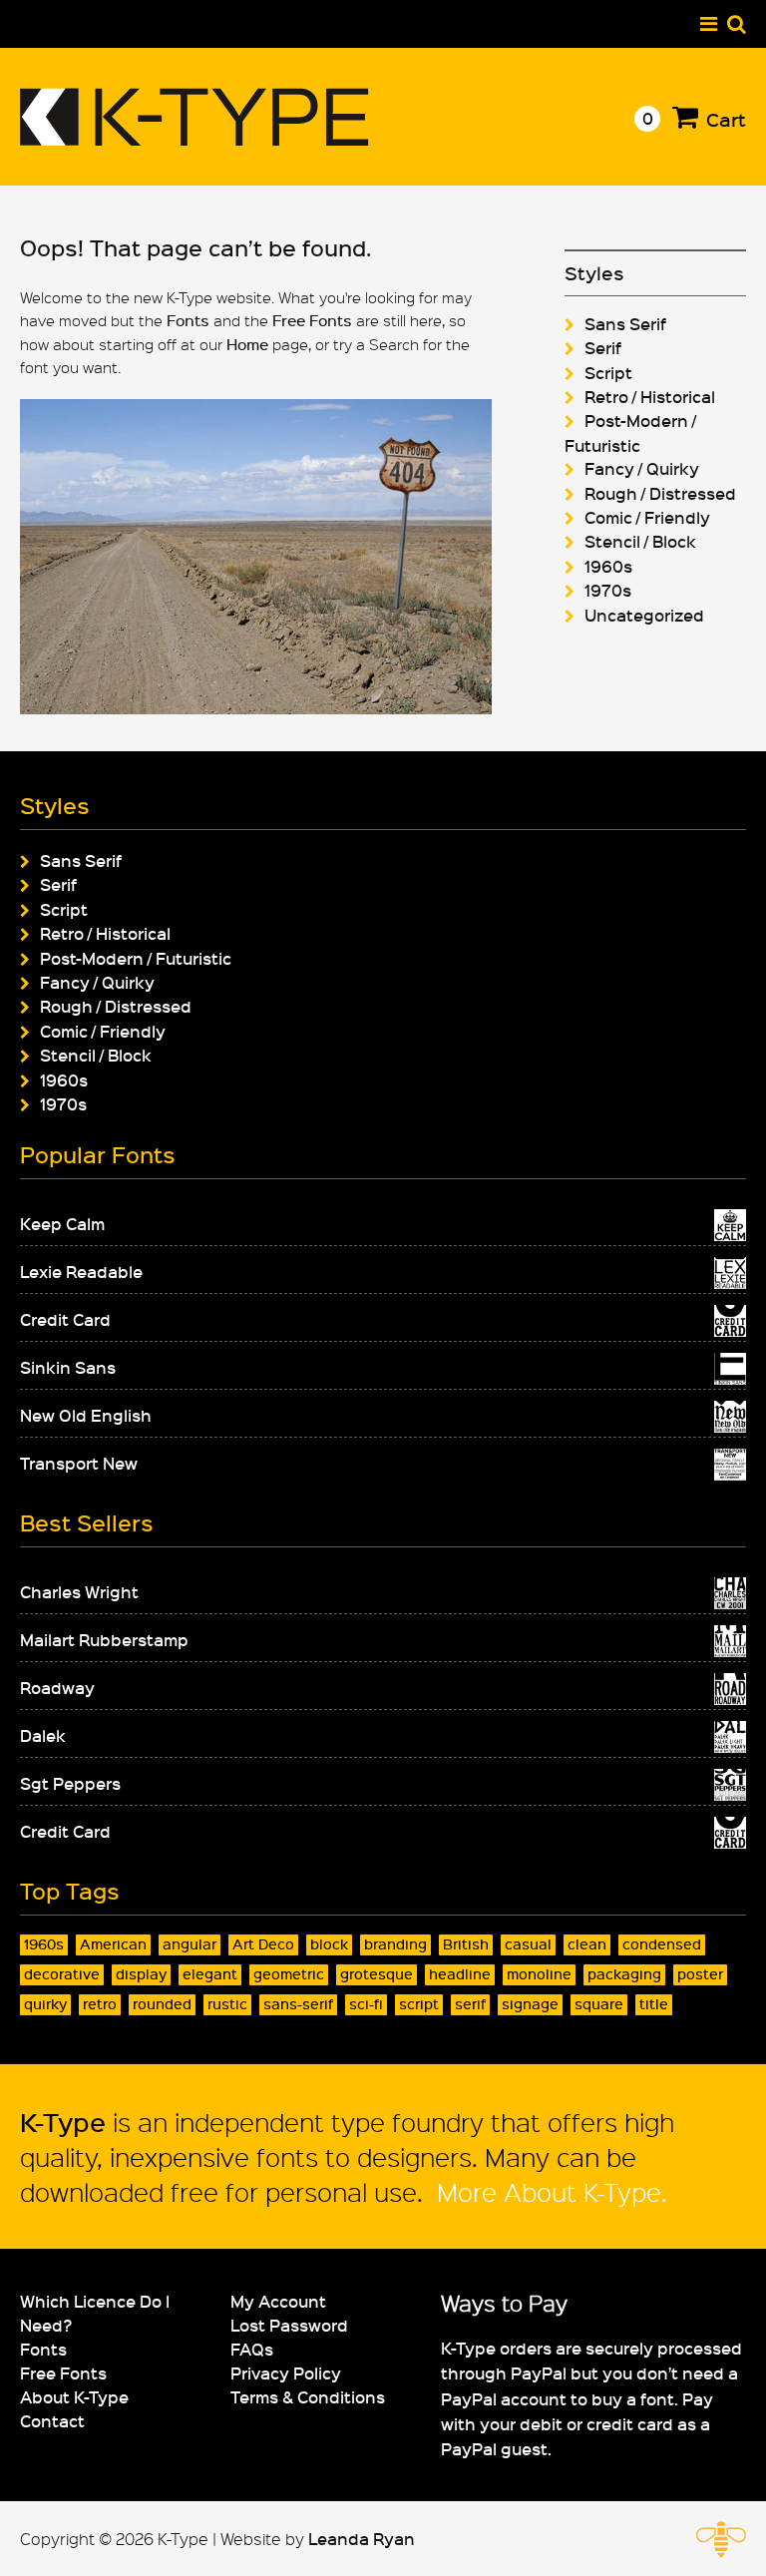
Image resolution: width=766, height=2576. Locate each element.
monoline (539, 1974)
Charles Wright (79, 1591)
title (654, 2004)
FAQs (252, 2349)
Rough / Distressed (660, 493)
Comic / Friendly (647, 517)
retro (100, 2004)
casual (528, 1944)
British (466, 1944)
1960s (608, 566)
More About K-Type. (549, 2191)
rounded (162, 2004)
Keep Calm (62, 1223)
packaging (624, 1974)
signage (530, 2004)
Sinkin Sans (68, 1367)
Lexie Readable (81, 1271)
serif (470, 2004)
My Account (278, 2301)
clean (587, 1944)
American (113, 1944)
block (329, 1944)
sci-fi (366, 2004)
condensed (662, 1944)
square (599, 2004)
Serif (603, 347)
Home (247, 344)
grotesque (377, 1974)
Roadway (57, 1687)
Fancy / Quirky (642, 468)
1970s (608, 590)
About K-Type (74, 2396)
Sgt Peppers (70, 1783)
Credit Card (65, 1319)
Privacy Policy (286, 2372)
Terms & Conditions (308, 2396)
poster (700, 1974)
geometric (289, 1974)
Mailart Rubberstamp (104, 1639)
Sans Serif (625, 323)
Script (608, 372)
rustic (227, 2004)
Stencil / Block (640, 541)
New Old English (86, 1415)
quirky (45, 2004)
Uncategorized (644, 615)
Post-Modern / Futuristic (136, 958)
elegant (210, 1974)
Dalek (43, 1735)
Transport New (79, 1463)
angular (190, 1944)
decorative (62, 1974)
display (141, 1974)
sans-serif (298, 2004)
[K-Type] (194, 138)
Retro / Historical (650, 396)
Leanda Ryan (362, 2538)
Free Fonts (312, 320)
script (419, 2004)
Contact (52, 2420)
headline (460, 1974)
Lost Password (289, 2325)
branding (395, 1944)
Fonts (188, 320)
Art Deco (263, 1944)
